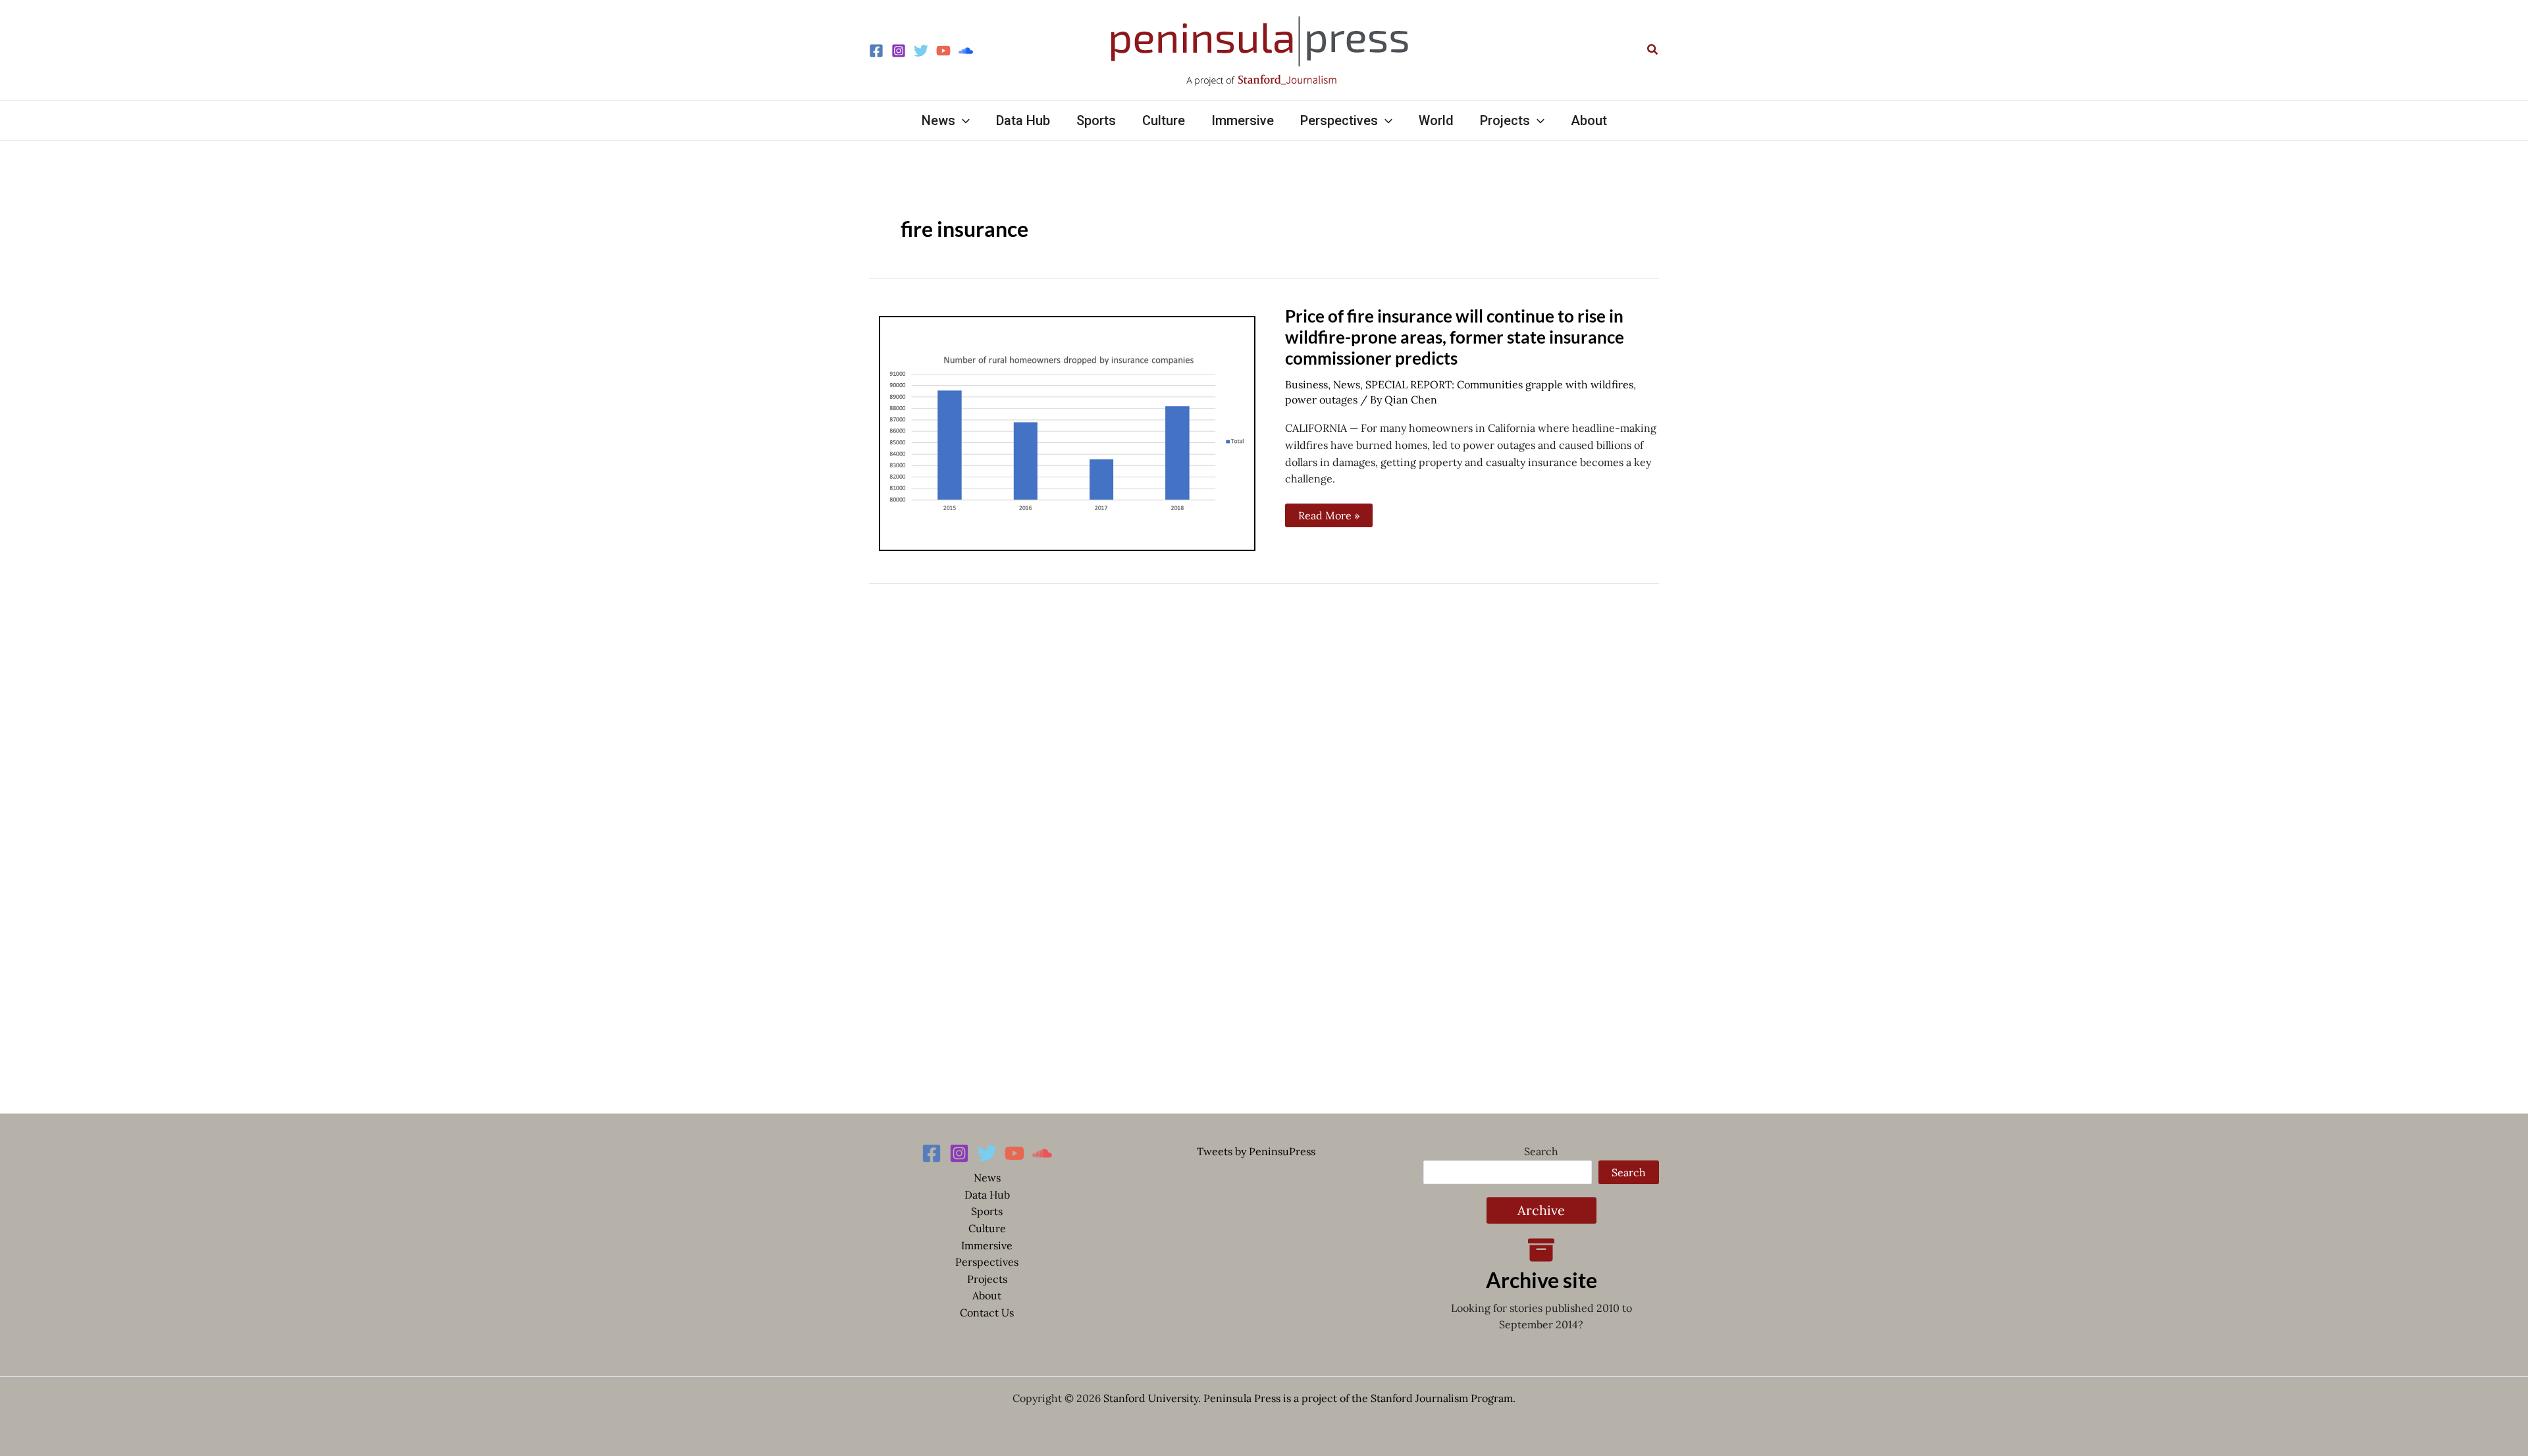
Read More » (1332, 513)
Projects (987, 1279)
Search (1541, 1151)
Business (1306, 384)
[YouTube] (943, 51)
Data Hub (987, 1195)
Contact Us (987, 1313)
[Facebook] (876, 51)
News (1347, 384)
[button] (1653, 50)
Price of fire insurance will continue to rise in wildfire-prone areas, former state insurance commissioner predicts (1455, 337)
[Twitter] (921, 51)
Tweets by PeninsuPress (1256, 1151)
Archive (1541, 1210)
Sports (987, 1211)
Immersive (987, 1245)
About (987, 1295)
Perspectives (987, 1262)
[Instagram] (899, 51)
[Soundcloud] (966, 51)
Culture (987, 1228)
